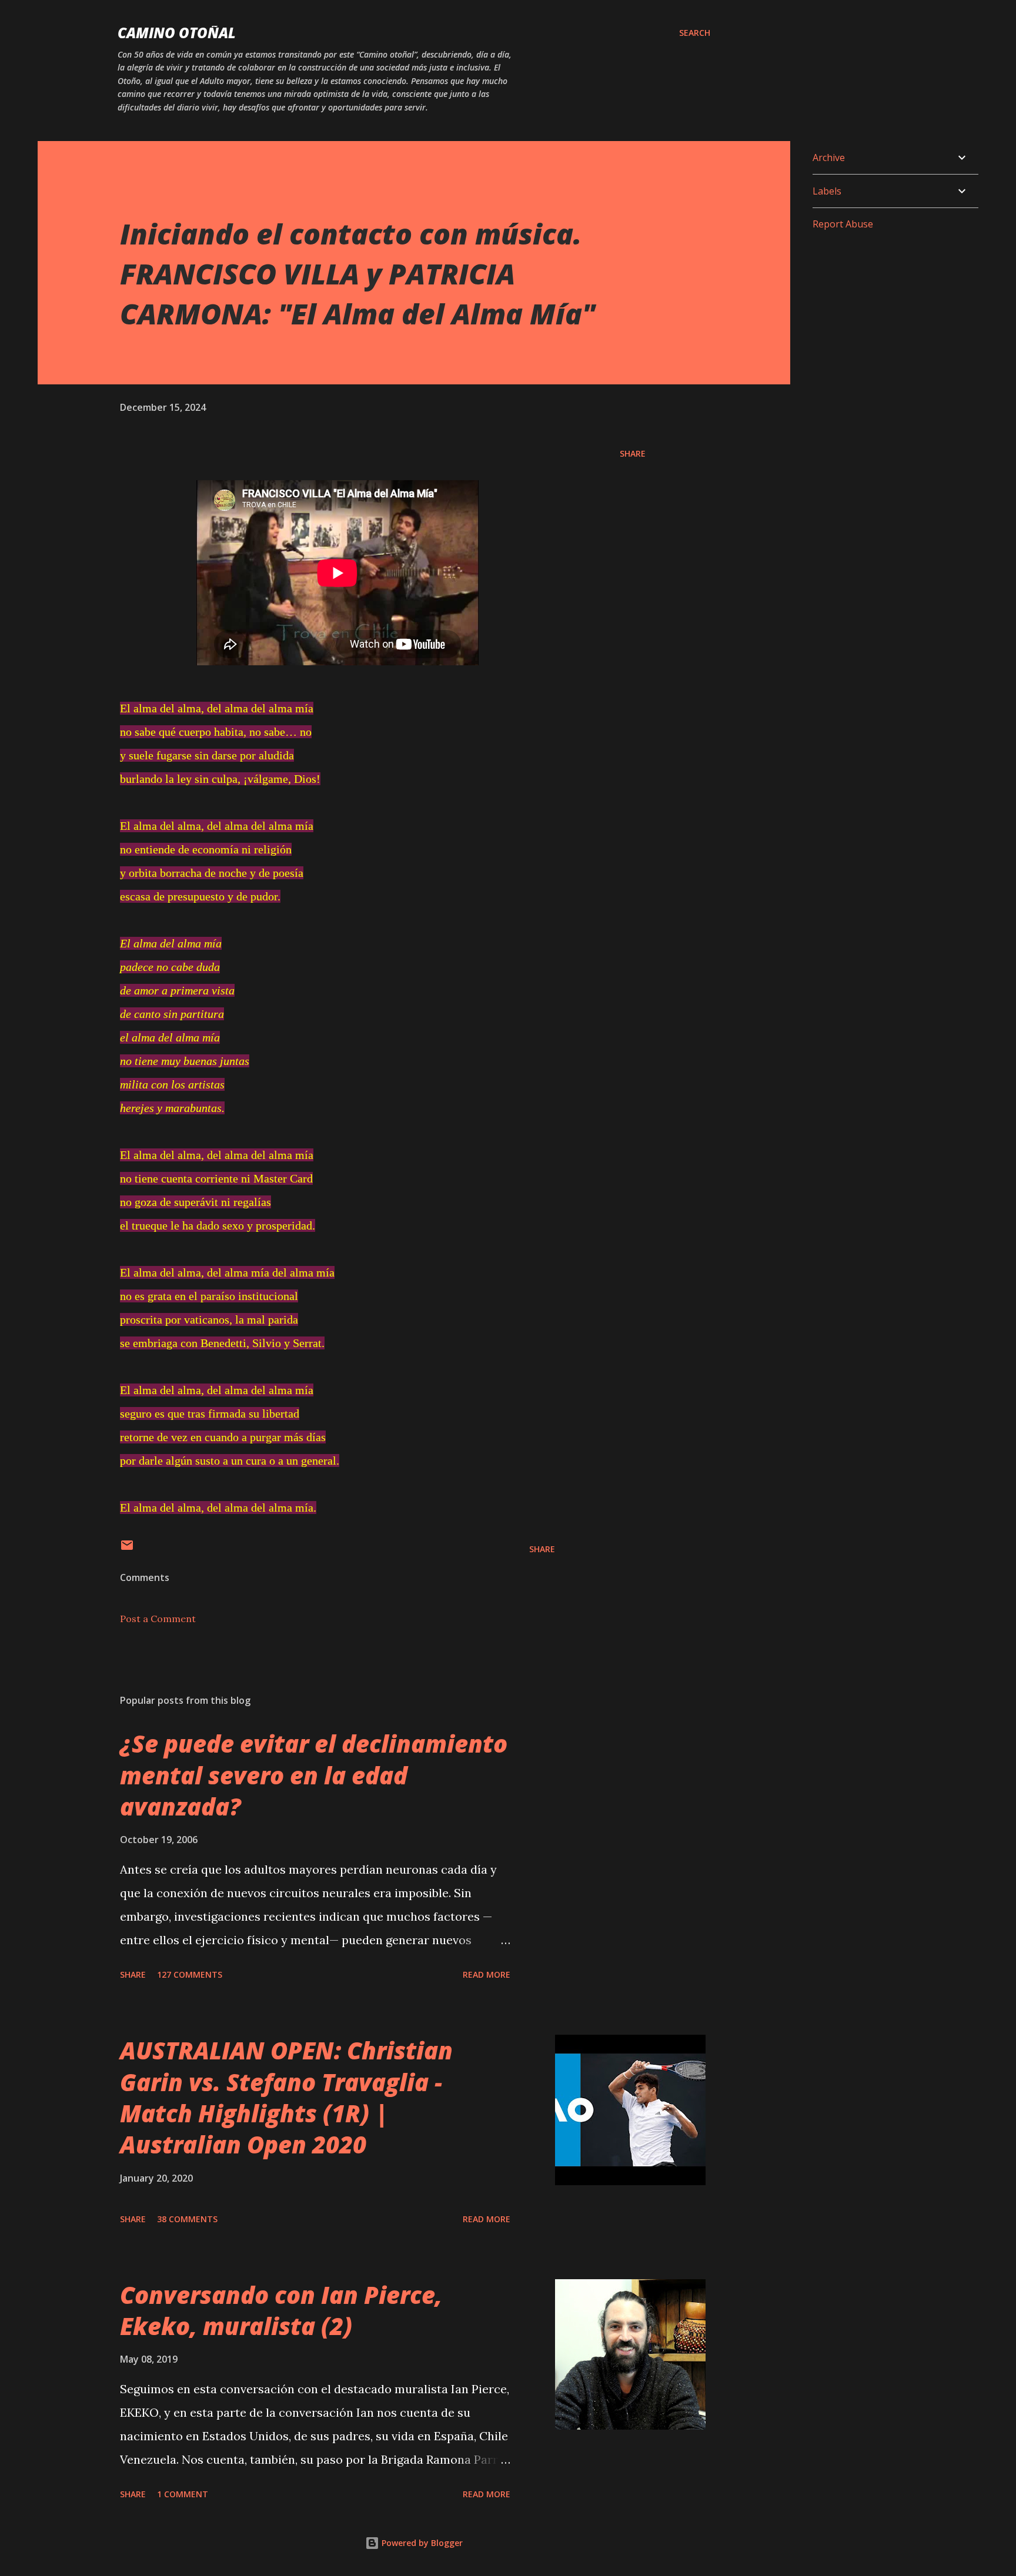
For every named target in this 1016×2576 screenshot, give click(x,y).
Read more (487, 1974)
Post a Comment (158, 1619)
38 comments (187, 2219)
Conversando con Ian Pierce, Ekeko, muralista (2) (281, 2310)
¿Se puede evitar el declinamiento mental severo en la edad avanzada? (314, 1775)
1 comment (183, 2494)
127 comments (190, 1974)
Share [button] (633, 453)
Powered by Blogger (421, 2543)
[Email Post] (127, 1549)
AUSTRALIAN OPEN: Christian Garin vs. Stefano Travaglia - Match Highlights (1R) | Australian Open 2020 (286, 2097)
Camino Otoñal (177, 33)
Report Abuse (843, 224)
